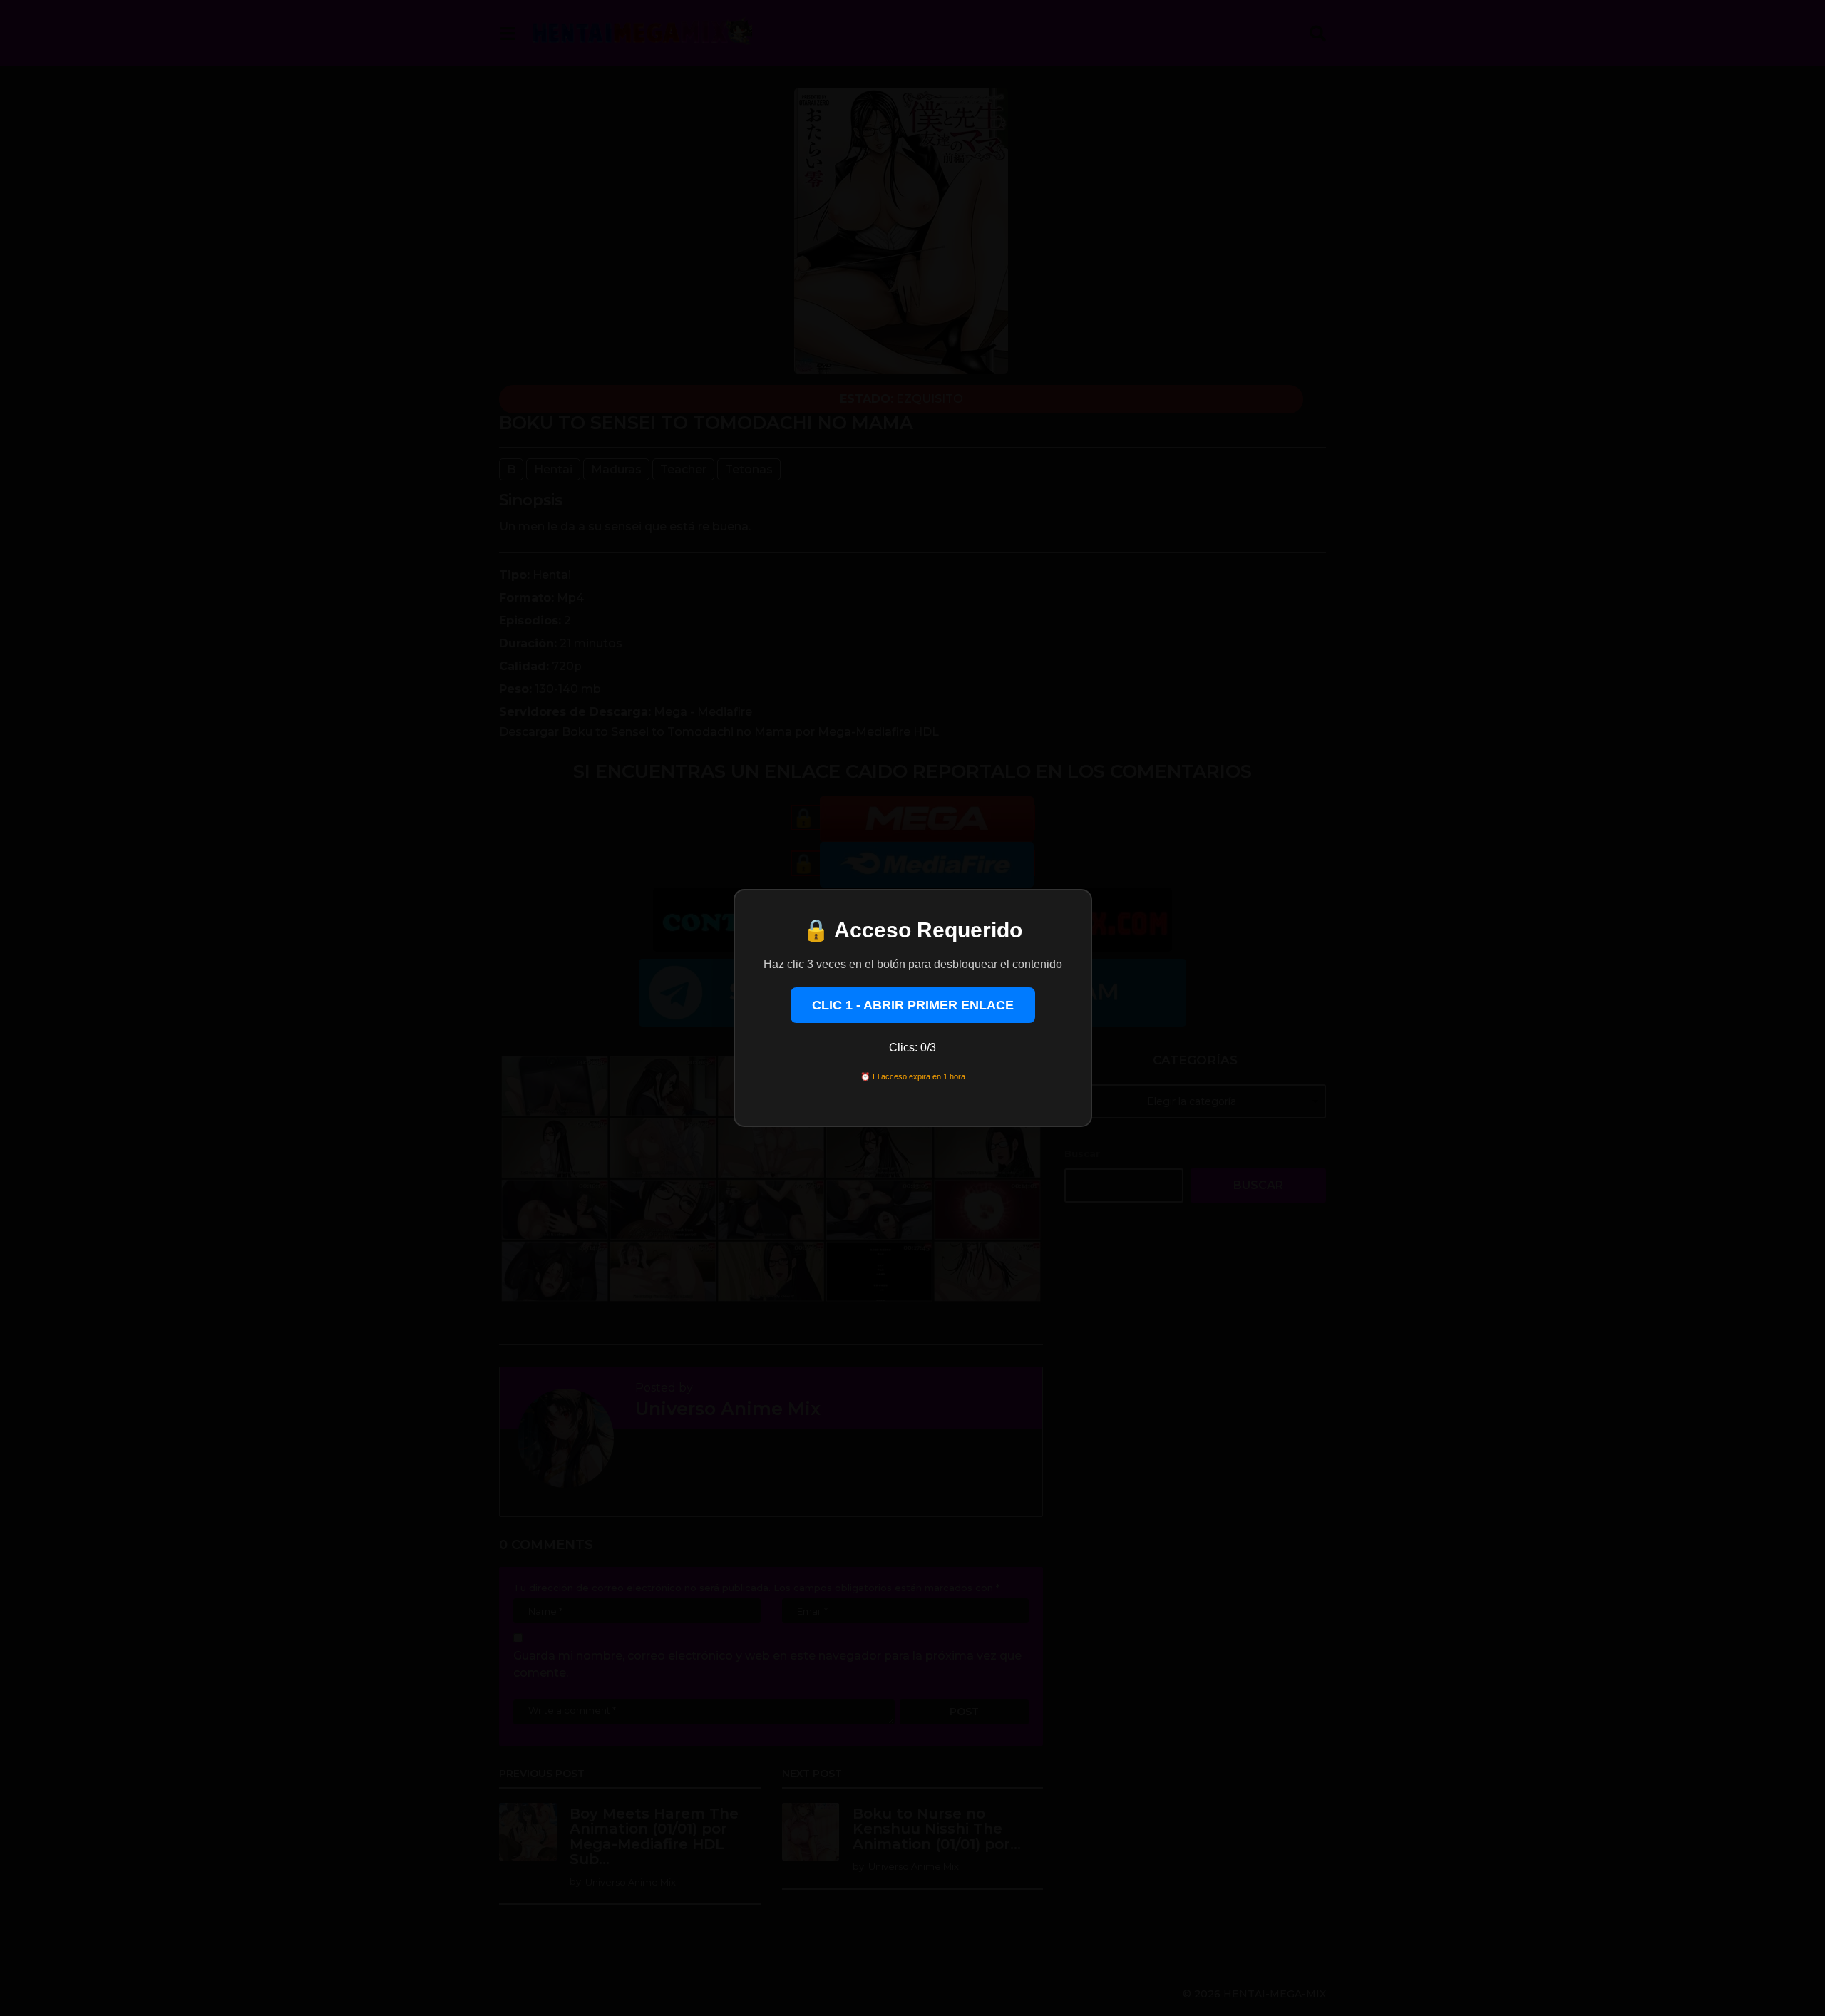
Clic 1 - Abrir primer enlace (913, 1005)
